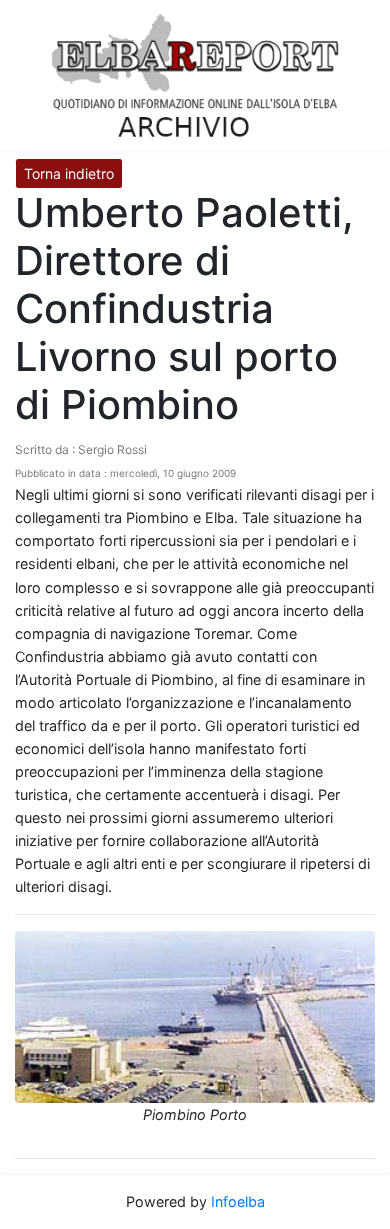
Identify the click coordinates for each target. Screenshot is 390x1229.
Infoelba (238, 1201)
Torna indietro (69, 173)
